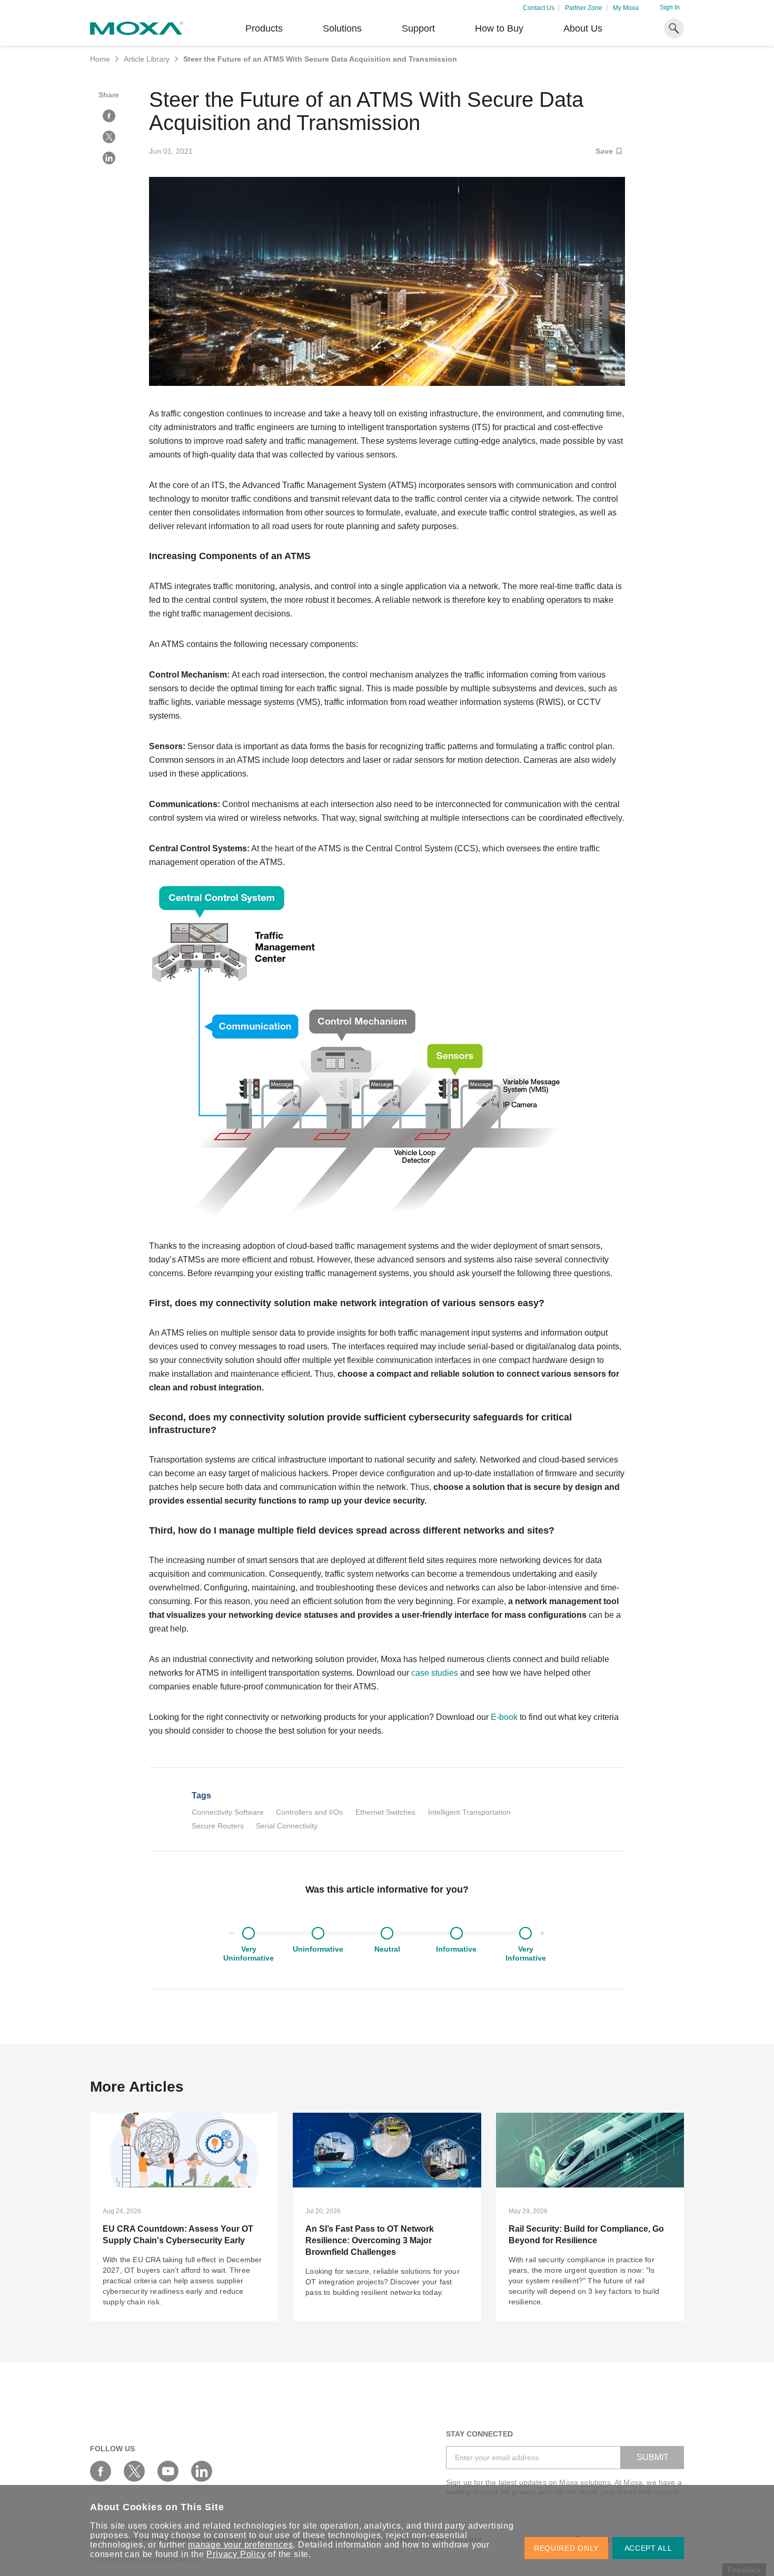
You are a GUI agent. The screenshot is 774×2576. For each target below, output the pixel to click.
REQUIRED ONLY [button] (566, 2548)
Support (418, 28)
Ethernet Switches (385, 1812)
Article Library (147, 59)
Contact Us (539, 8)
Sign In (670, 7)
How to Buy (499, 28)
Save (604, 151)
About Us (583, 28)
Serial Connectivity (287, 1826)
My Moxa (626, 8)
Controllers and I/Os (309, 1812)
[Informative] (457, 1933)
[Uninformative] (318, 1933)
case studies (435, 1673)
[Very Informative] (525, 1933)
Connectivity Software (228, 1812)
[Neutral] (387, 1933)
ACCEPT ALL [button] (648, 2548)
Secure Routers (218, 1826)
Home (100, 59)
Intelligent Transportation (469, 1812)
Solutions (342, 28)
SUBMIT (653, 2457)
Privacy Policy (236, 2554)
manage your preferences (240, 2545)
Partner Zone (584, 8)
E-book (504, 1717)
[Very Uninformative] (249, 1933)
